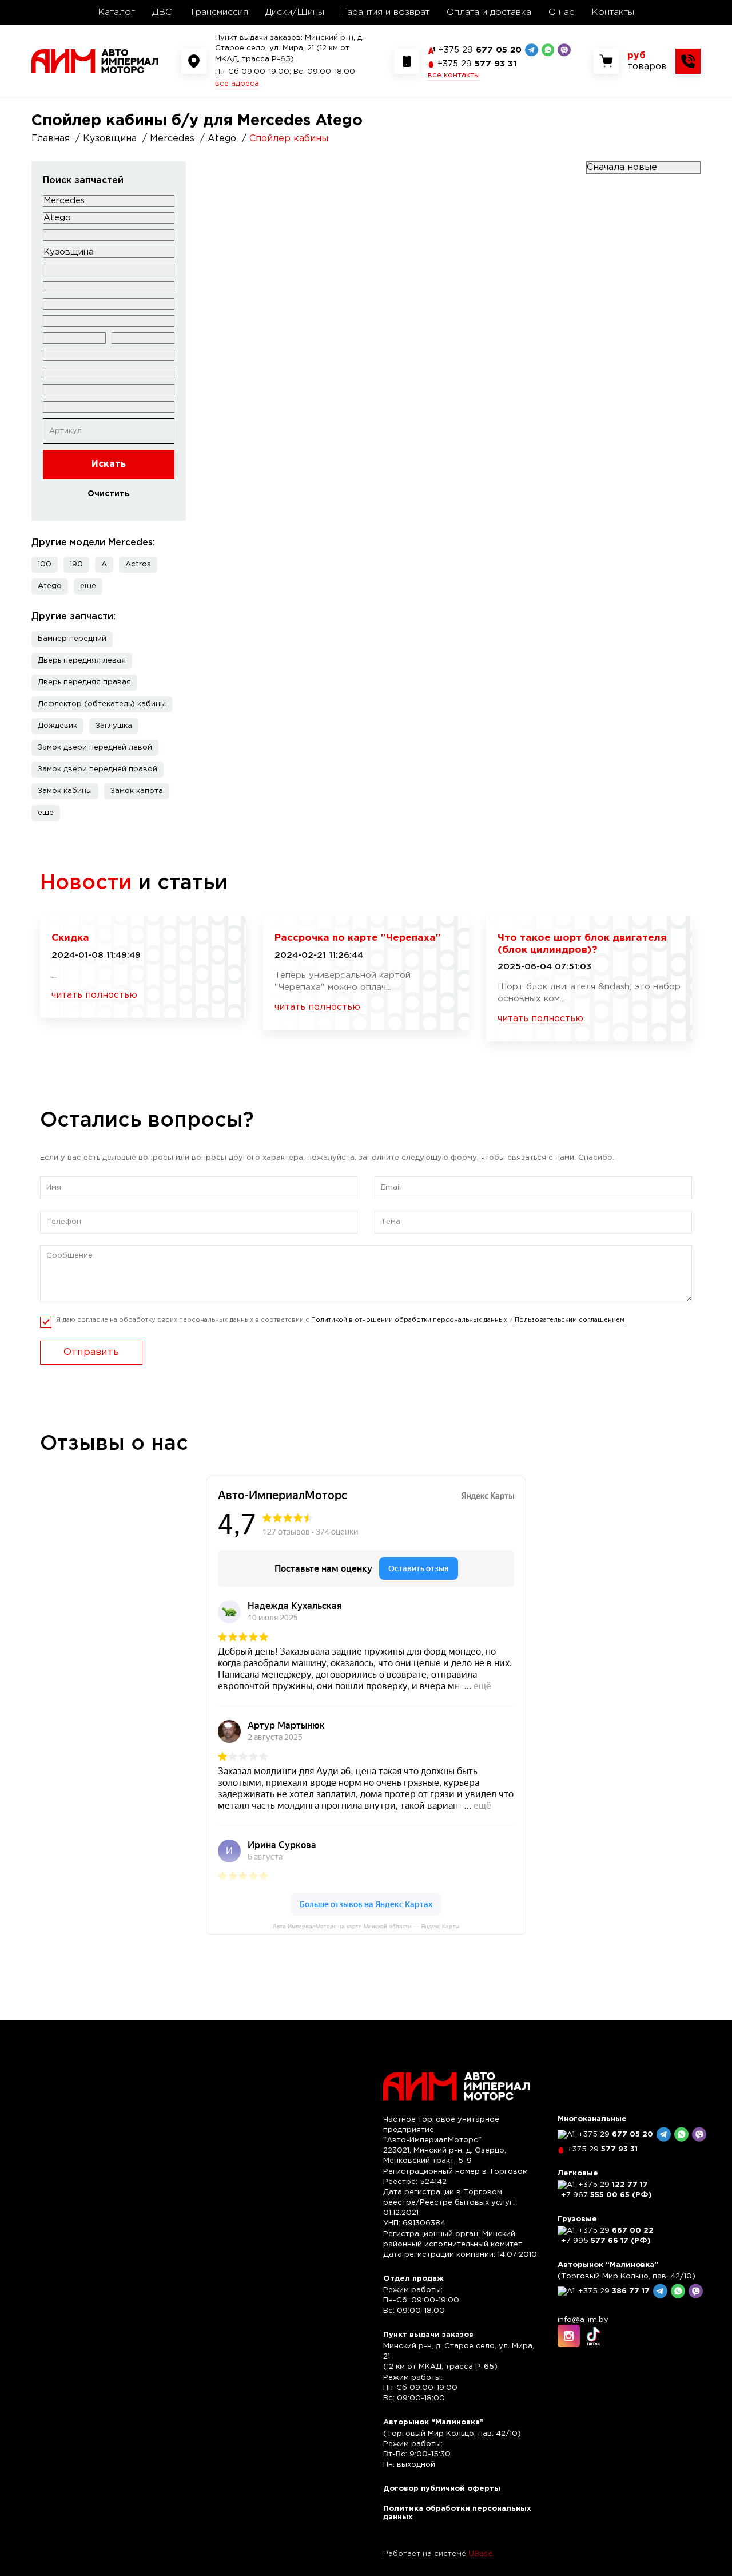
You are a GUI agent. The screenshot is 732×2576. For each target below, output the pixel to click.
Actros (138, 564)
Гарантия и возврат (385, 12)
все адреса (237, 84)
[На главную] (95, 61)
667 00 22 (616, 2231)
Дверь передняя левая (82, 661)
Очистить (109, 494)
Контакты (613, 12)
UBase (480, 2554)
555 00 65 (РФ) (606, 2195)
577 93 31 (477, 64)
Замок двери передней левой (95, 748)
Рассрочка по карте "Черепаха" (358, 938)
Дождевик (57, 726)
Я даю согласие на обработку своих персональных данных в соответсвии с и (340, 1320)
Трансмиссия (219, 12)
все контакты (454, 75)
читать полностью (94, 995)
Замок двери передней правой (98, 769)
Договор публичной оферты (442, 2489)
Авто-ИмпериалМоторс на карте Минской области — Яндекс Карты (366, 1926)
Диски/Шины (295, 12)
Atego (50, 586)
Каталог (116, 12)
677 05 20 (480, 50)
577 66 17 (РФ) (606, 2241)
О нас (561, 12)
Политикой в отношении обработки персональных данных (409, 1320)
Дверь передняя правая (84, 682)
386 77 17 (614, 2291)
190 (76, 564)
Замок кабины (65, 791)
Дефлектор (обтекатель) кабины (102, 704)
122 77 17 (613, 2185)
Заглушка (114, 726)
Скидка (70, 938)
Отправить (91, 1352)
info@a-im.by (583, 2320)
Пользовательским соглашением (570, 1320)
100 (45, 564)
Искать (109, 464)
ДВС (162, 12)
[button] (88, 586)
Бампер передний (72, 639)
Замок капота (137, 791)
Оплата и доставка (489, 12)
